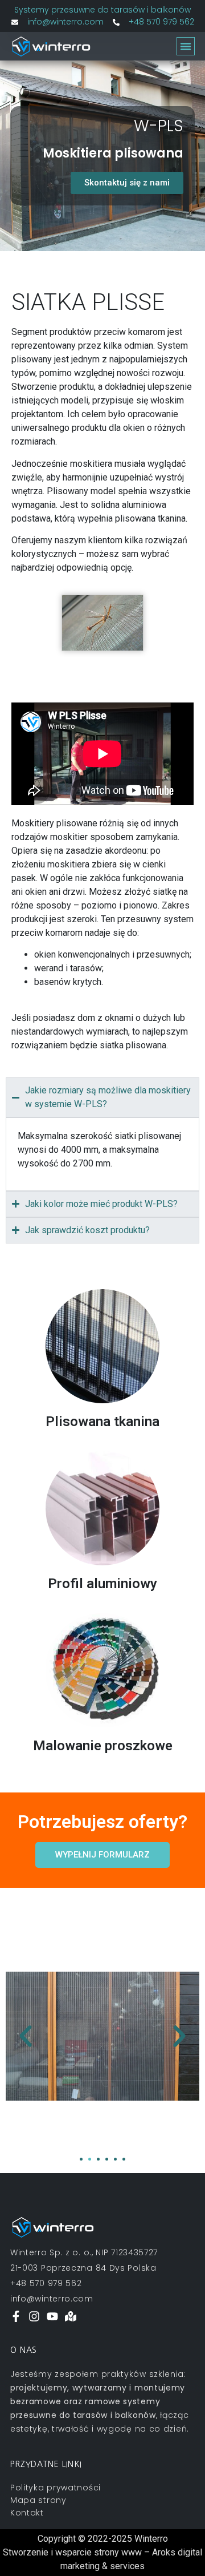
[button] (186, 46)
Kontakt (27, 2513)
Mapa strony (38, 2500)
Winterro (151, 2539)
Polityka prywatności (56, 2488)
